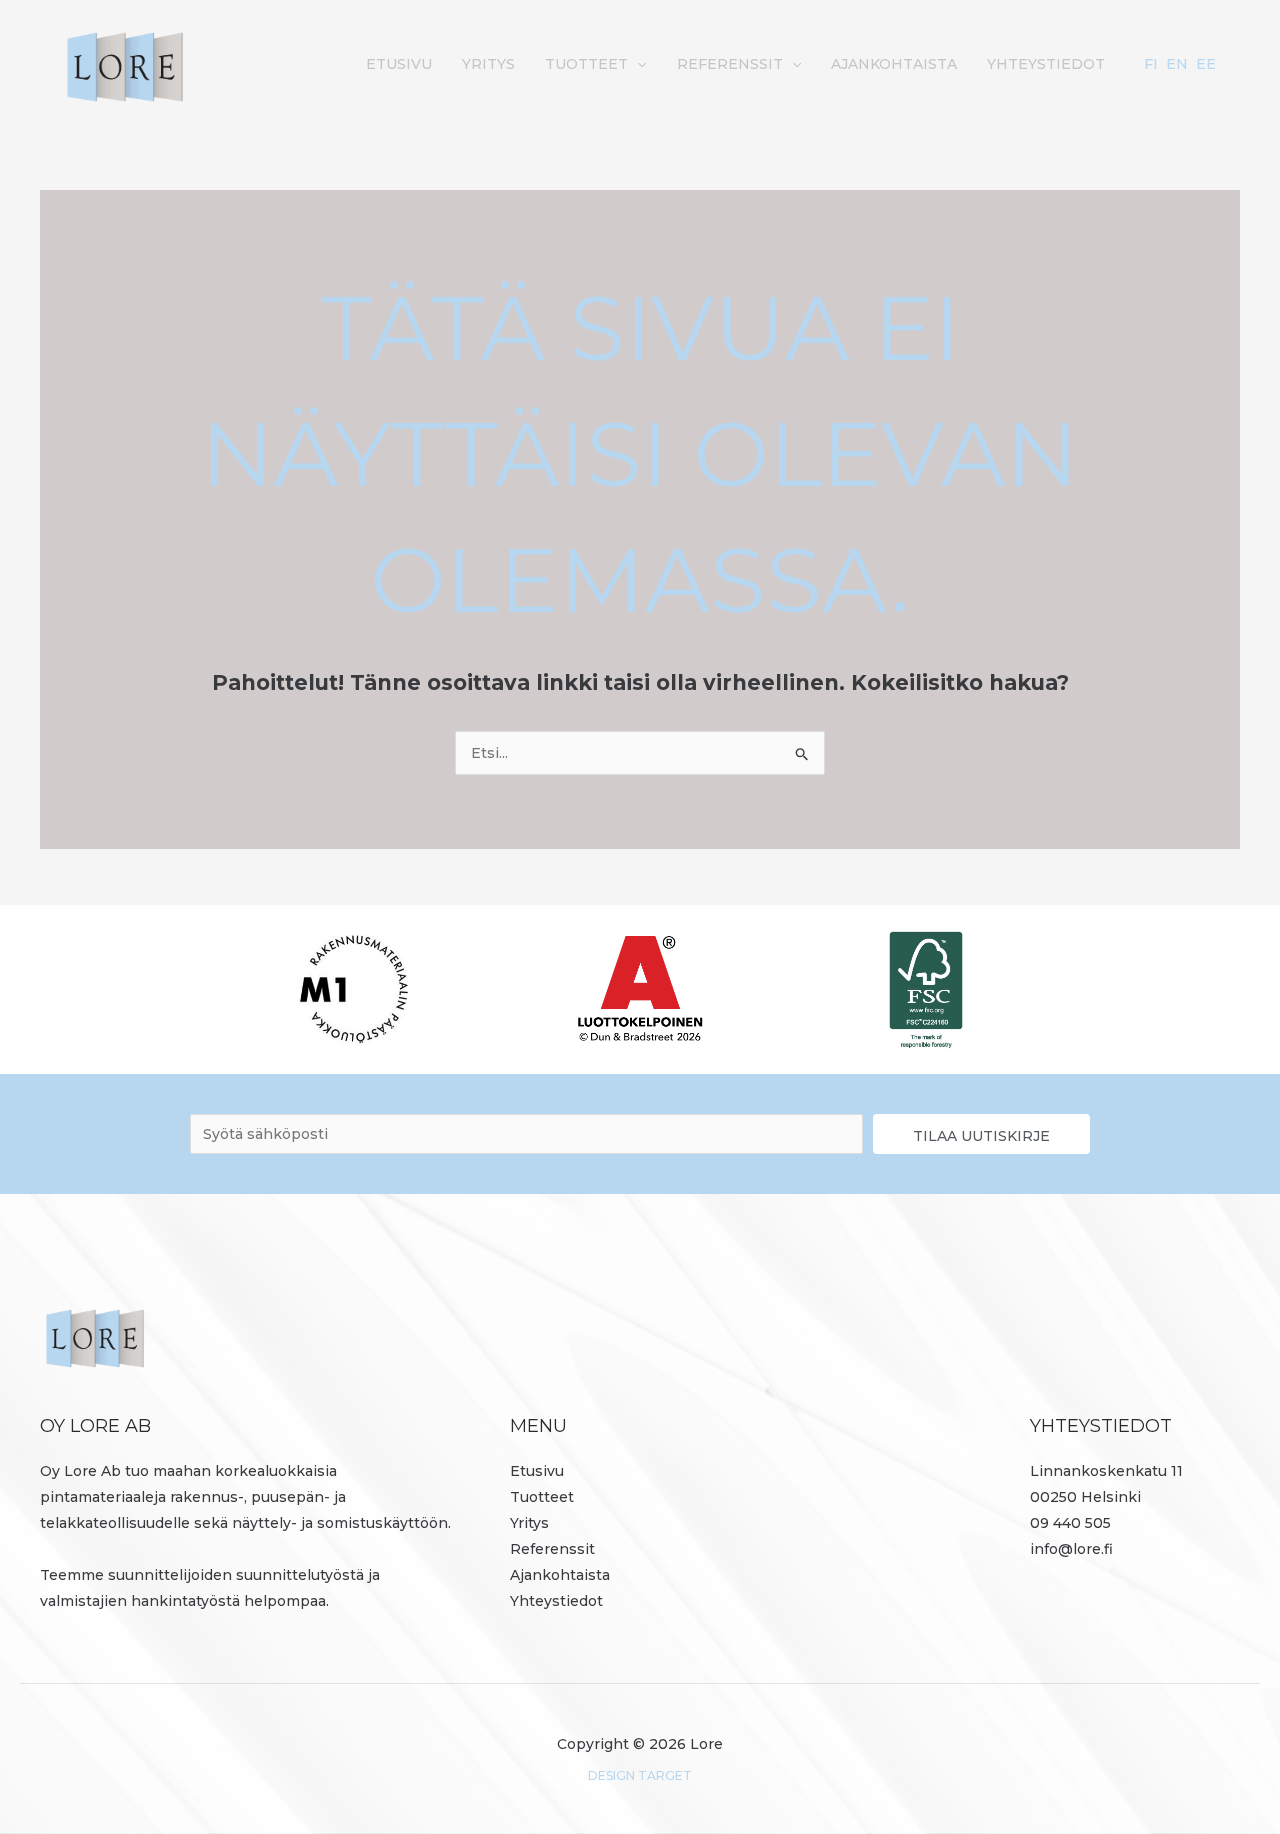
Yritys (488, 64)
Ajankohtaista (894, 64)
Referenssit (730, 64)
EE (1206, 64)
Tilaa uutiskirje (981, 1136)
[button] (637, 64)
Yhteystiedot (1046, 64)
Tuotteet (586, 64)
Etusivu (399, 64)
